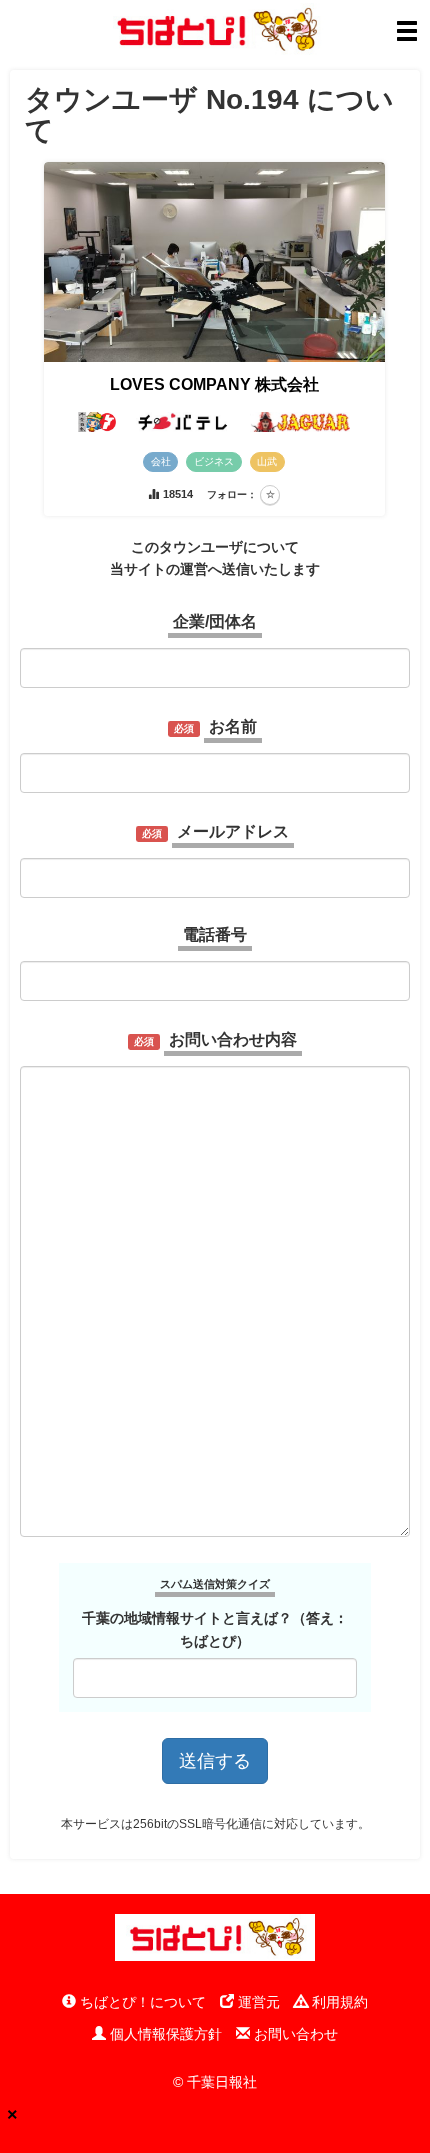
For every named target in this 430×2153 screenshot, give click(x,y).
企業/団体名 (215, 621)
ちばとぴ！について (141, 2002)
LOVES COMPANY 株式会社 (214, 384)
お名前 (233, 726)
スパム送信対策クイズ (215, 1584)
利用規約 (338, 2002)
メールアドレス (233, 831)
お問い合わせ (294, 2034)
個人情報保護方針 (164, 2034)
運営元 (257, 2002)
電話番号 (215, 934)
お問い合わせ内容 (233, 1039)
